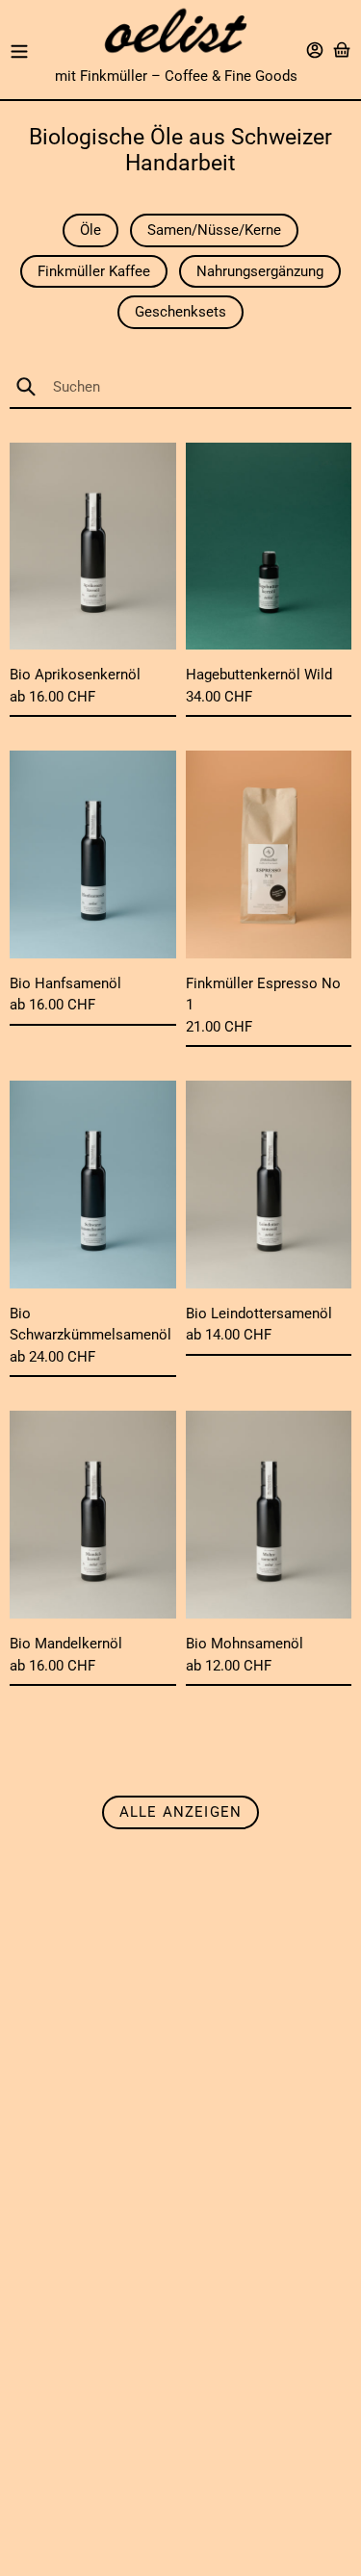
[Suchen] (34, 387)
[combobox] (180, 387)
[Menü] (19, 50)
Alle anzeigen (181, 1812)
